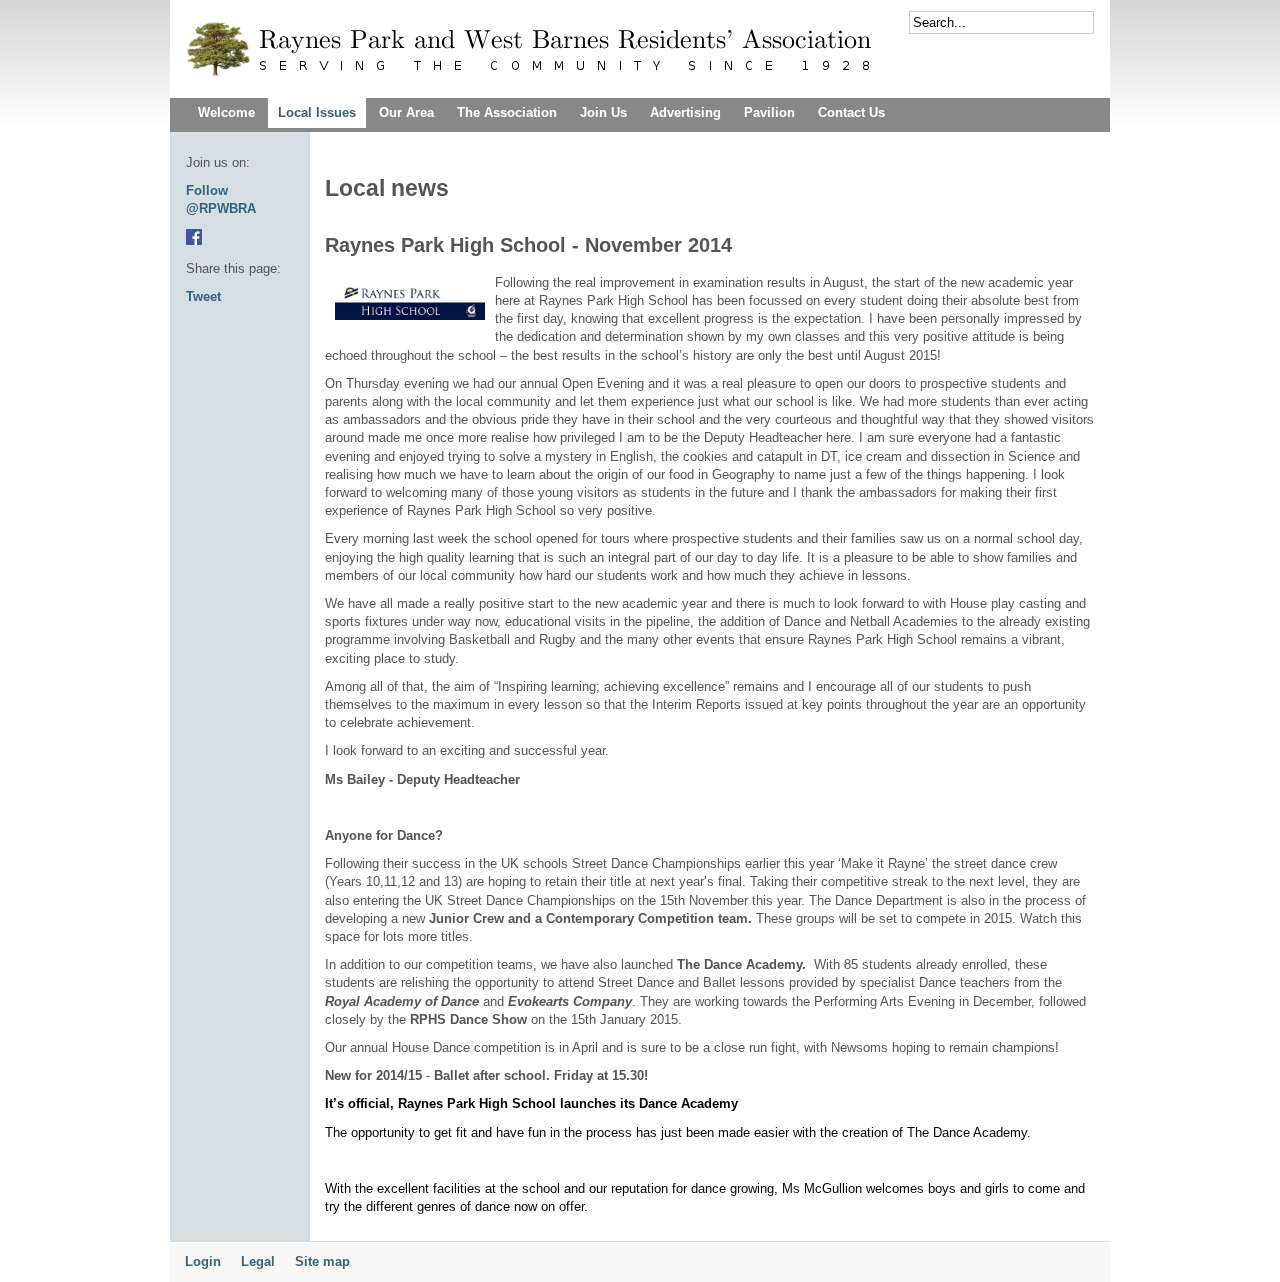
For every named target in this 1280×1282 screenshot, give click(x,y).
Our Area (406, 112)
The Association (507, 112)
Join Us (603, 112)
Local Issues (317, 112)
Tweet (203, 296)
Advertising (685, 112)
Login (203, 1261)
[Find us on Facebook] (194, 240)
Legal (258, 1261)
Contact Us (851, 112)
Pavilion (769, 112)
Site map (322, 1261)
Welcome (226, 112)
